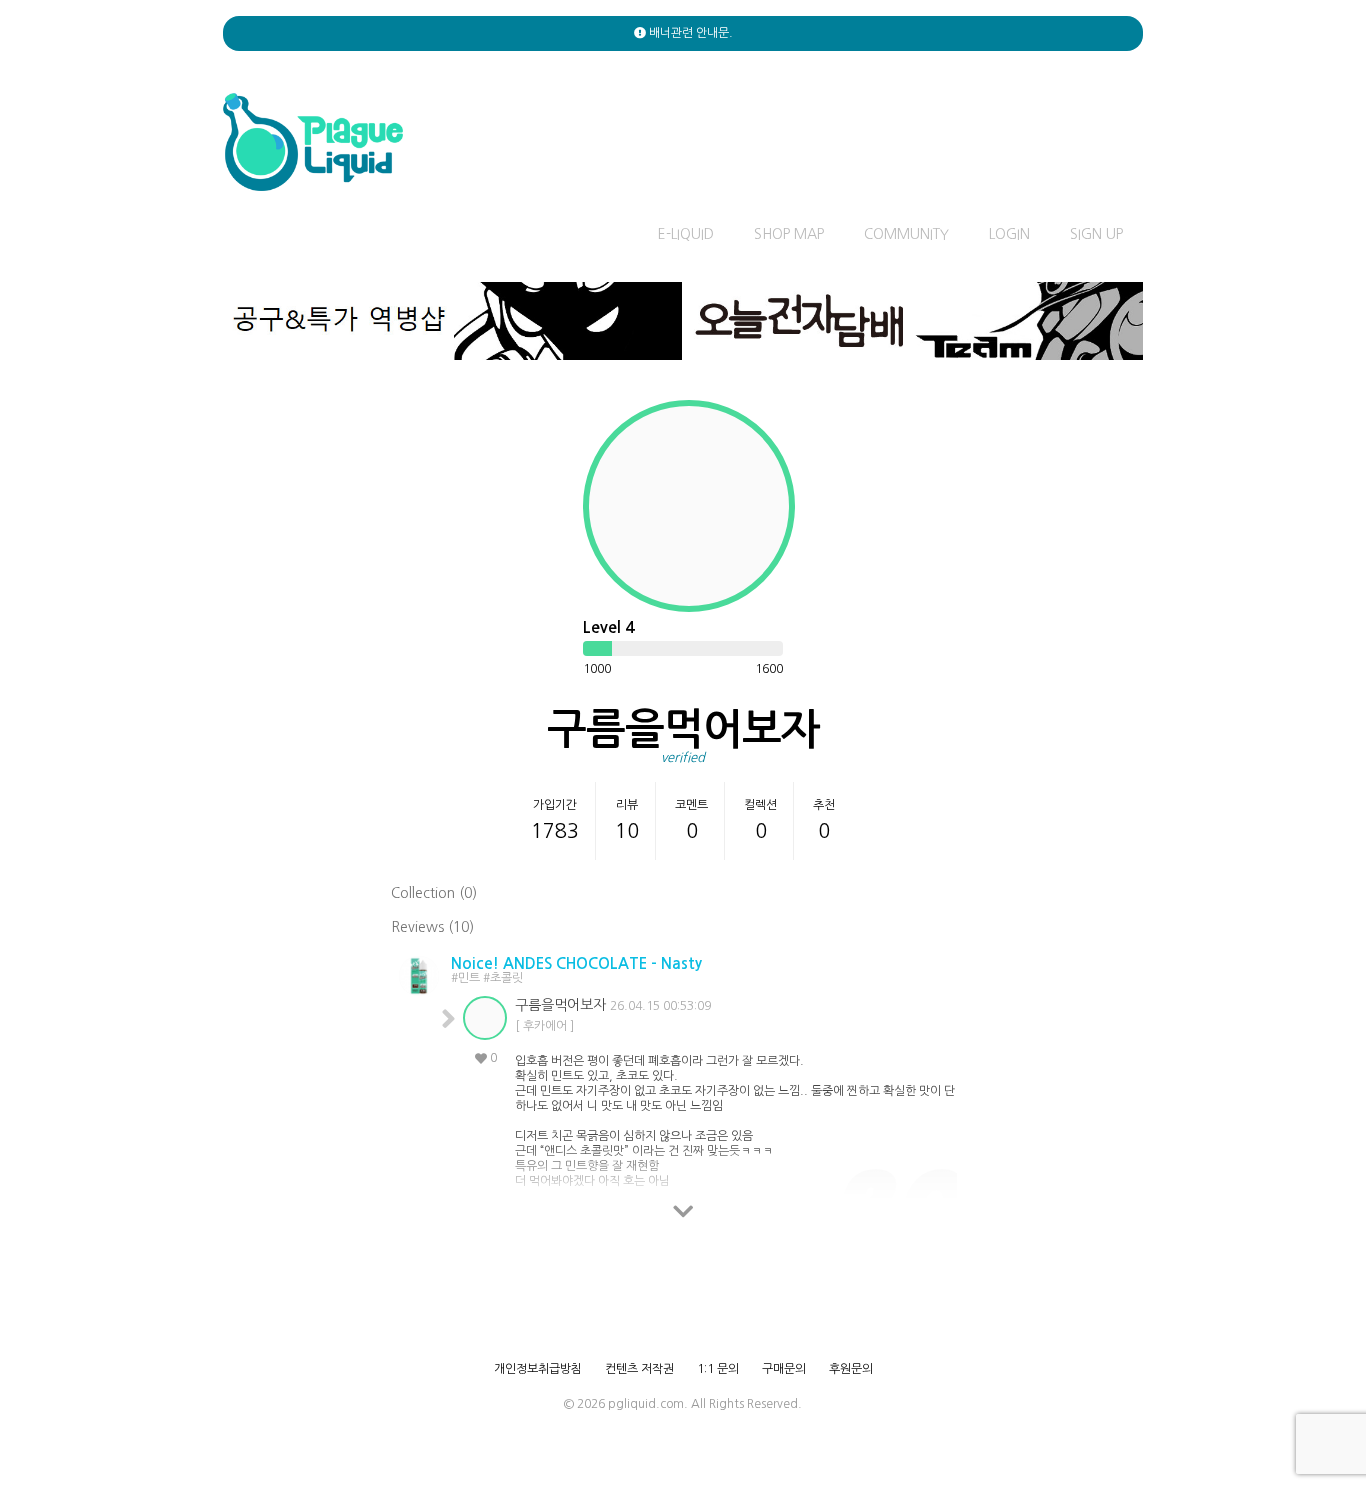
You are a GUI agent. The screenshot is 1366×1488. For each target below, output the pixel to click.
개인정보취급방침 (538, 1369)
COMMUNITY (906, 234)
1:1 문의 (718, 1369)
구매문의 (784, 1369)
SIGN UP (1096, 234)
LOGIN (1009, 234)
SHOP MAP (789, 234)
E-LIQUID (686, 234)
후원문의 (851, 1369)
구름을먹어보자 (560, 1005)
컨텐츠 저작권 (639, 1369)
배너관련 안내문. (689, 33)
